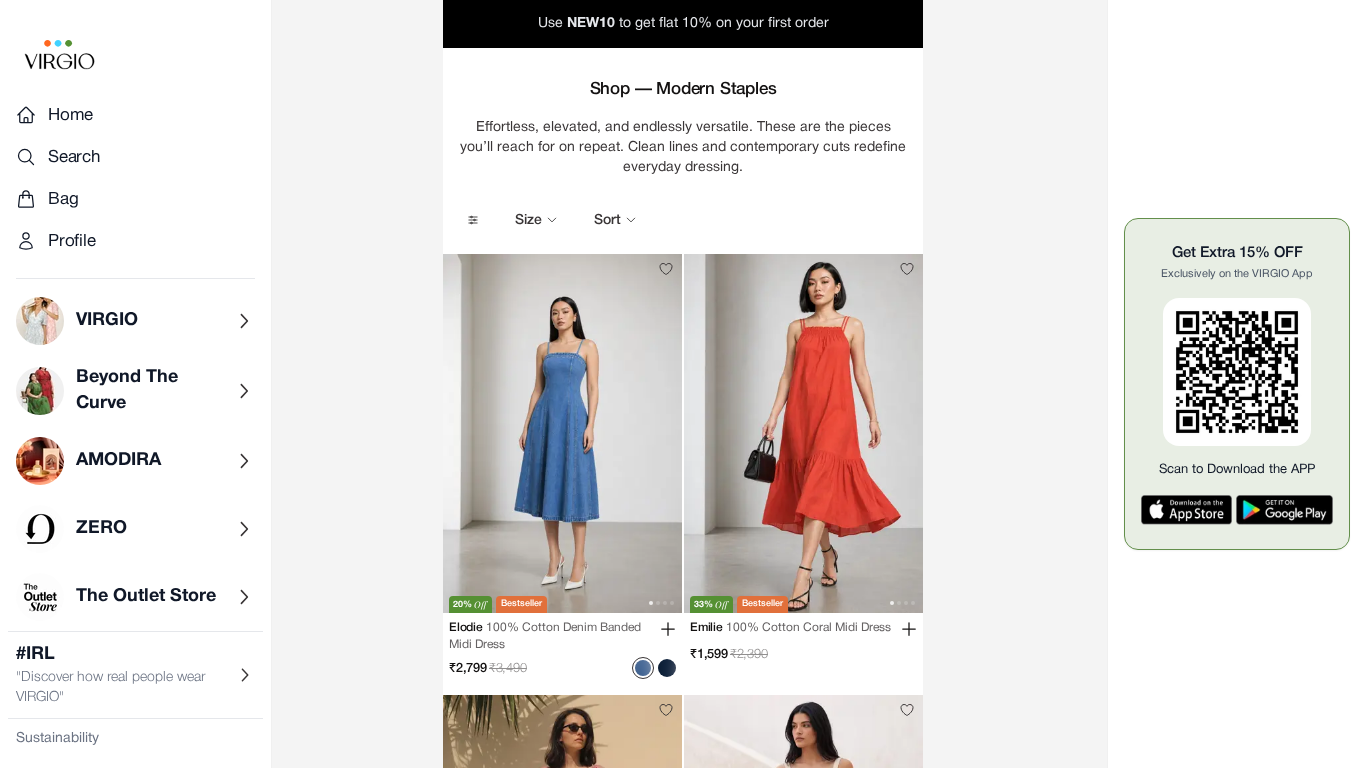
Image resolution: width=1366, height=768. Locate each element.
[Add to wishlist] (666, 269)
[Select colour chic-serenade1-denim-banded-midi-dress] (643, 668)
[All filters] (473, 220)
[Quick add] (668, 629)
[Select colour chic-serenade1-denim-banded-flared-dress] (667, 668)
